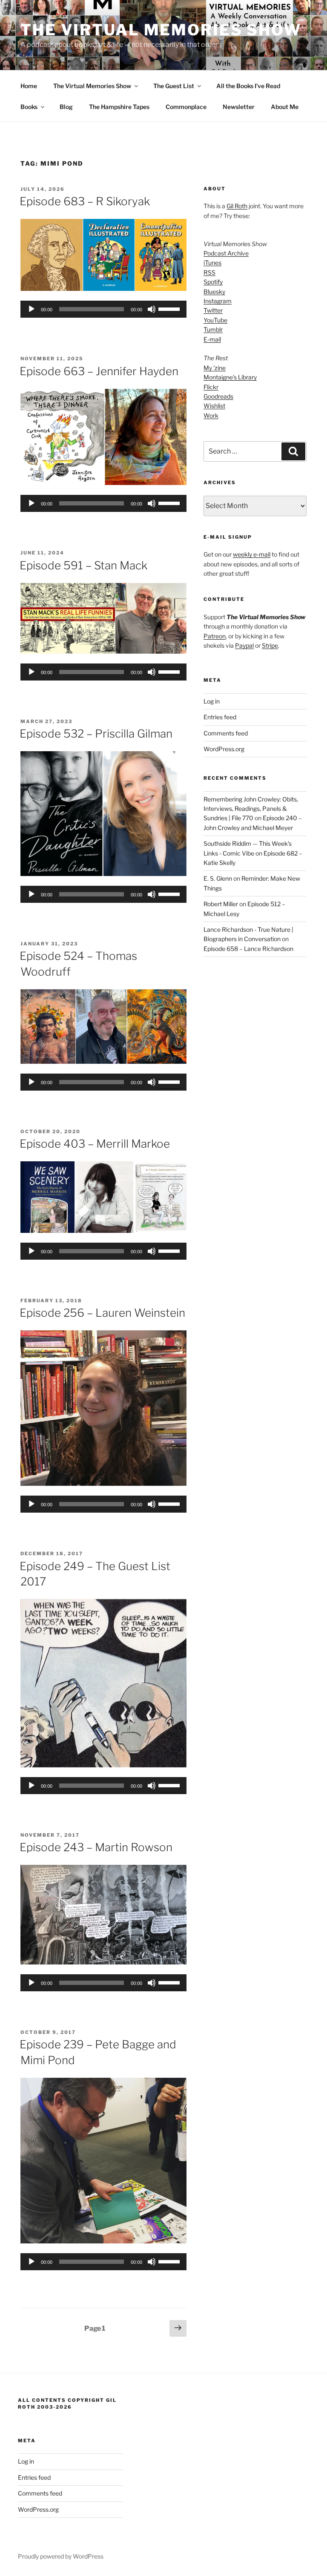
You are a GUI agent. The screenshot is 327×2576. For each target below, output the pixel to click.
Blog (66, 107)
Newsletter (239, 107)
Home (29, 86)
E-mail (212, 339)
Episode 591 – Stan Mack (83, 565)
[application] (103, 309)
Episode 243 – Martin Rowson (96, 1847)
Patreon (215, 636)
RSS (209, 272)
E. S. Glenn (218, 878)
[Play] (32, 309)
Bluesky (214, 291)
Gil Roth (237, 206)
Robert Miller (221, 904)
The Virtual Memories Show (161, 30)
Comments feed (226, 733)
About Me (285, 107)
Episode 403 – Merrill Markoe (95, 1144)
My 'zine (215, 368)
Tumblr (213, 329)
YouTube (215, 320)
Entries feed (220, 717)
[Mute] (152, 309)
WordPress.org (224, 749)
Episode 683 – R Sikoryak (85, 201)
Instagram (218, 301)
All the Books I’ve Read (248, 86)
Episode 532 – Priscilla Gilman (96, 734)
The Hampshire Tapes (119, 107)
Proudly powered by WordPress (61, 2556)
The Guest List (174, 86)
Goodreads (218, 396)
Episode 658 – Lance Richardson (248, 949)
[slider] (170, 308)
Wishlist (214, 406)
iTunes (212, 263)
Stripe (270, 645)
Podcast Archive (226, 253)
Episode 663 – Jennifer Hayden (99, 371)
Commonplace (186, 107)
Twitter (213, 310)
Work (211, 415)
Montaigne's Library (230, 377)
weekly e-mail (252, 554)
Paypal (244, 645)
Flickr (211, 387)
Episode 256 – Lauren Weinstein (102, 1313)
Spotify (213, 282)
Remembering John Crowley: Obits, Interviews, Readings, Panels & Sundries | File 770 (251, 809)
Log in (212, 701)
